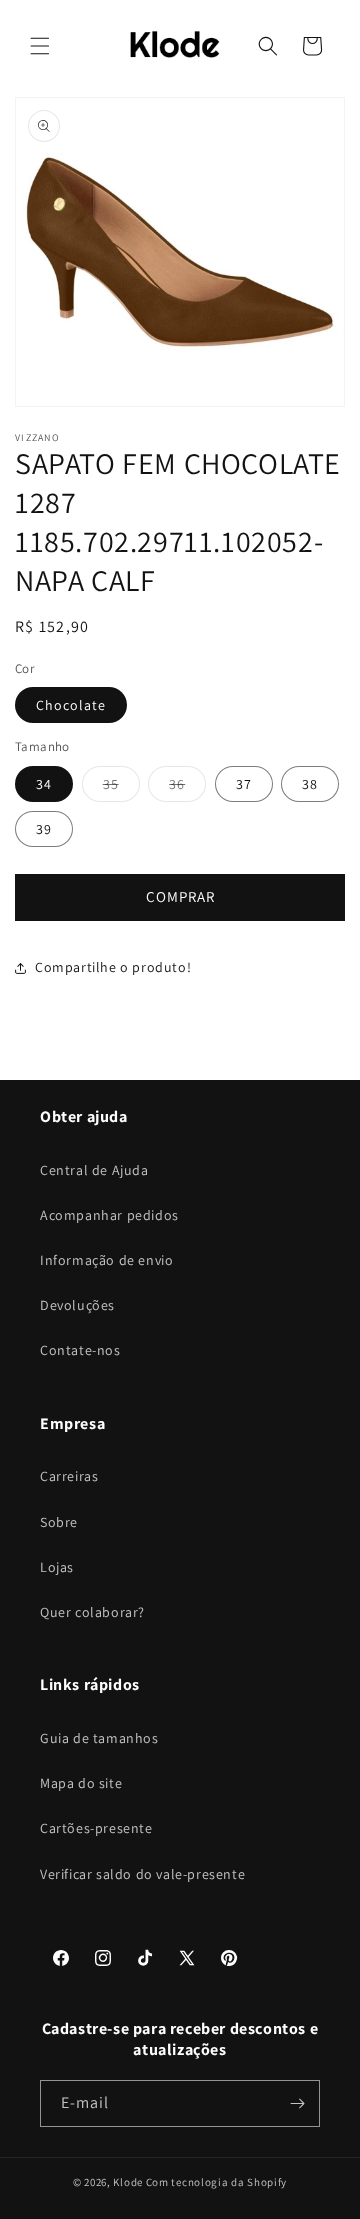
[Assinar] (297, 2103)
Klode (128, 2182)
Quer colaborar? (92, 1612)
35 (121, 788)
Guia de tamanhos (99, 1738)
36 (187, 788)
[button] (40, 46)
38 (310, 784)
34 (44, 784)
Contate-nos (80, 1350)
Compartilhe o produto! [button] (113, 967)
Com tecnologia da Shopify (217, 2182)
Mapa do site (81, 1783)
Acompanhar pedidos (109, 1215)
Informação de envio (106, 1260)
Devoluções (77, 1305)
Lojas (57, 1567)
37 (244, 784)
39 (44, 829)
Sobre (59, 1522)
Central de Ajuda (94, 1170)
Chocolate (71, 705)
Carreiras (69, 1476)
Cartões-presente (96, 1828)
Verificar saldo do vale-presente (142, 1874)
